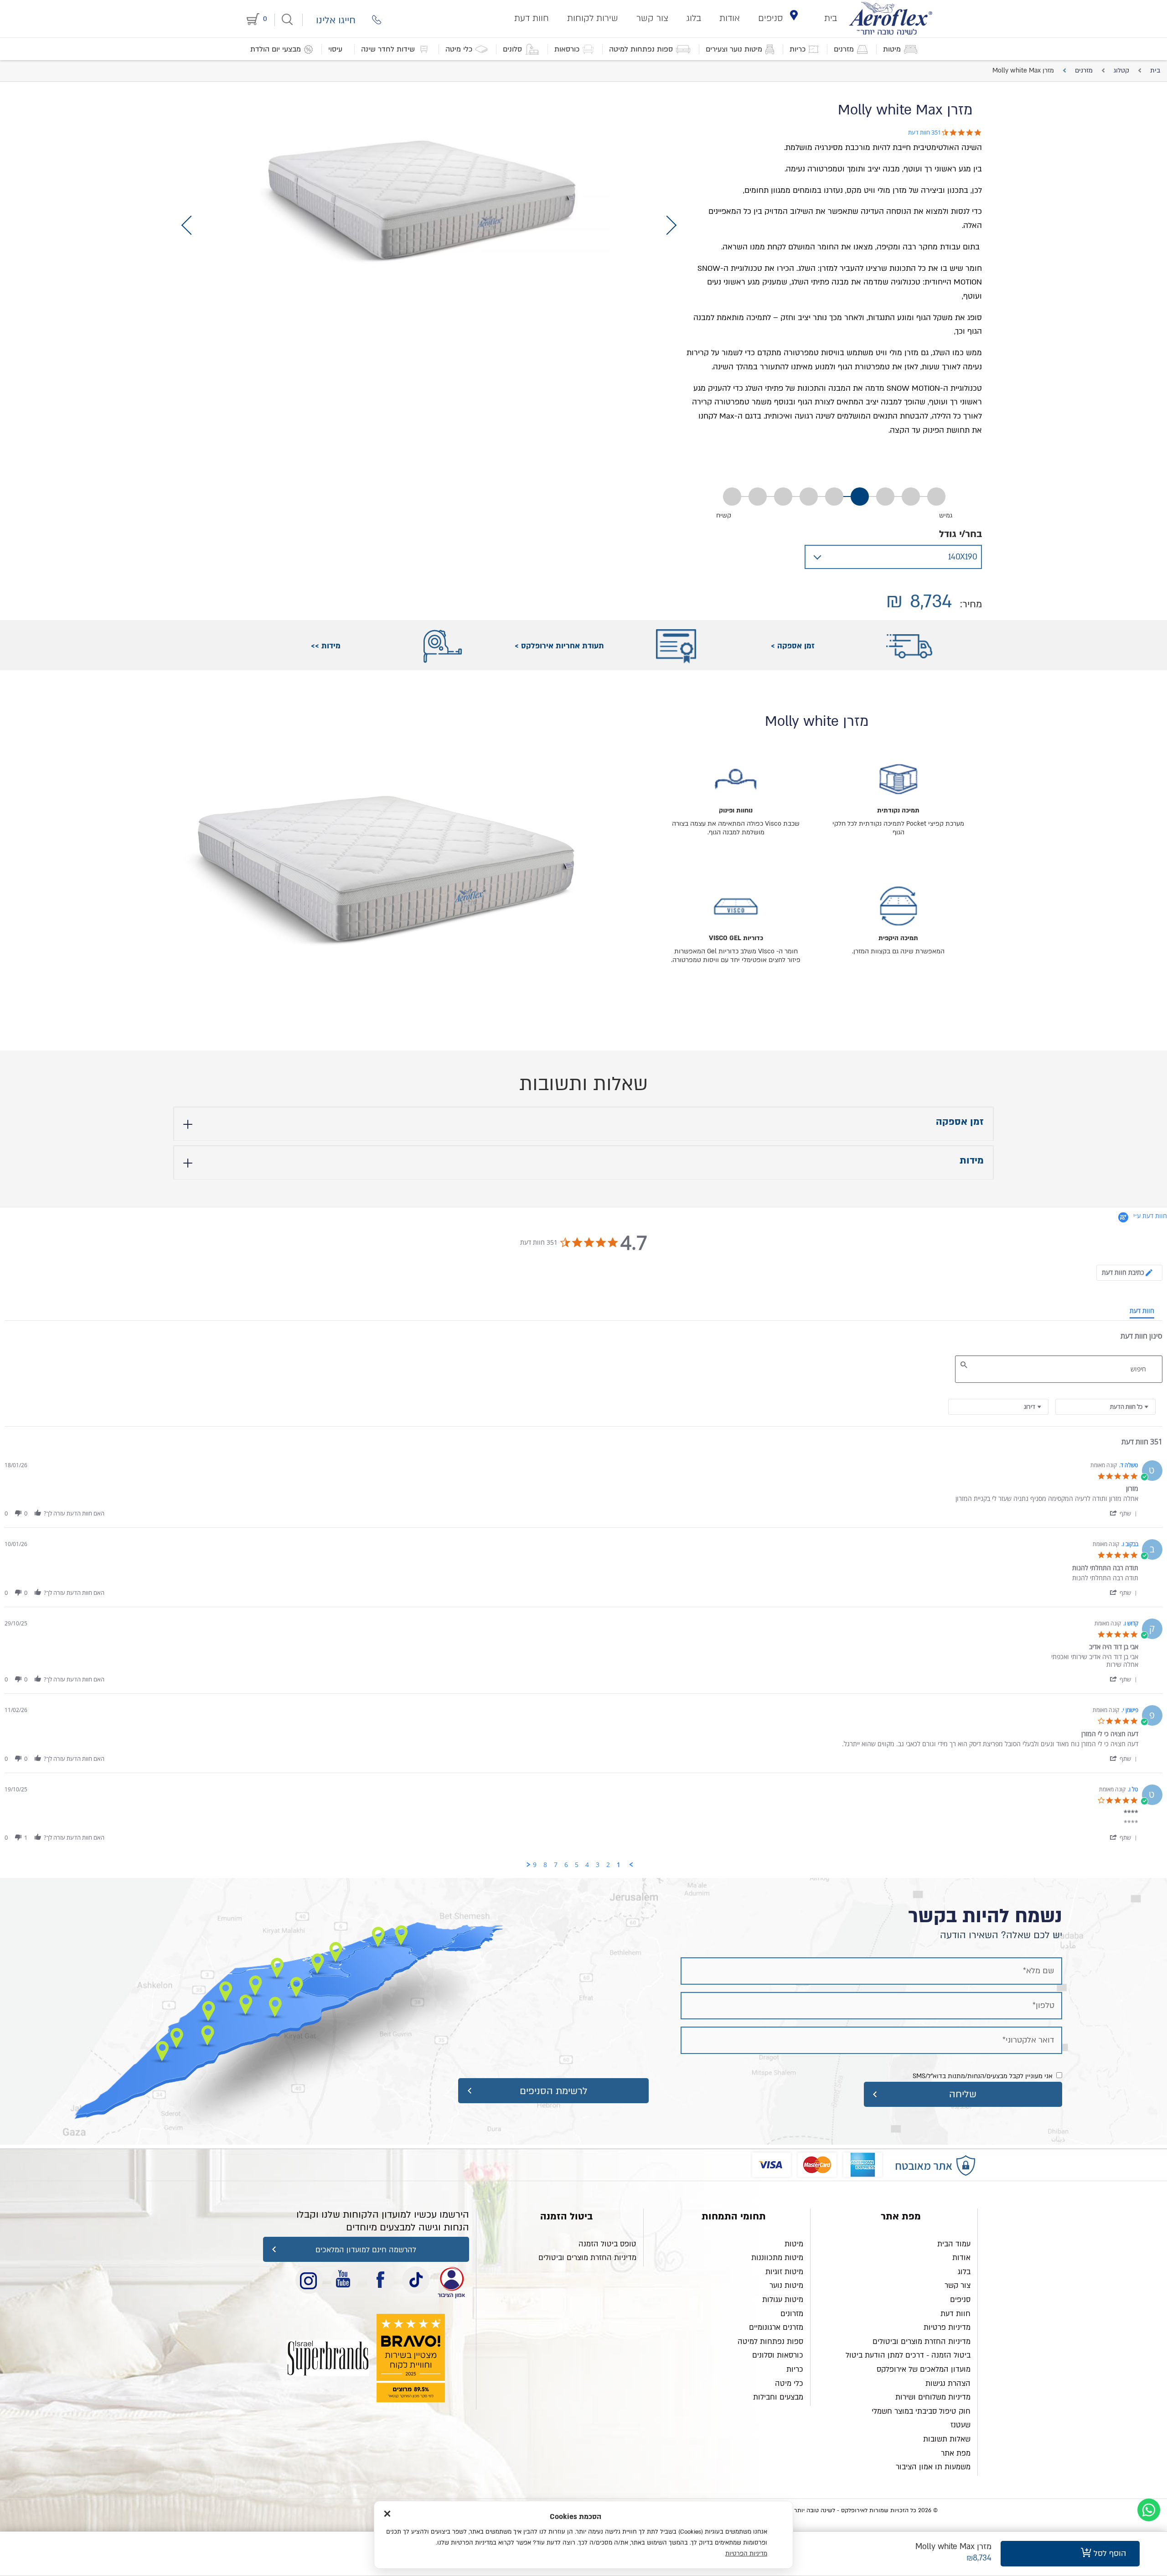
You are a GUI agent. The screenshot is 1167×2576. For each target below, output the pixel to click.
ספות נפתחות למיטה (770, 2342)
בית (831, 18)
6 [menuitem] (566, 1865)
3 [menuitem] (598, 1865)
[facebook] (380, 2280)
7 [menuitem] (556, 1865)
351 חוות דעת (924, 132)
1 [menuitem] (619, 1865)
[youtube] (345, 2280)
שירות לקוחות (593, 18)
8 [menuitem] (545, 1865)
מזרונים (792, 2314)
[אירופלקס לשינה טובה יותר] (891, 18)
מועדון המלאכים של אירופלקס (924, 2369)
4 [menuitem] (587, 1865)
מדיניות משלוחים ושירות (933, 2397)
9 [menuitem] (535, 1865)
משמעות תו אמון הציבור (933, 2467)
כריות (795, 2369)
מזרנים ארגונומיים (776, 2328)
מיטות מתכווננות (777, 2258)
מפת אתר (956, 2453)
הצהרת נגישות (948, 2384)
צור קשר (652, 18)
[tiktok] (416, 2280)
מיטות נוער (786, 2286)
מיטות (794, 2244)
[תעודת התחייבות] (451, 2280)
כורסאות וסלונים (778, 2355)
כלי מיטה (789, 2384)
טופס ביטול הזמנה (607, 2244)
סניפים (771, 18)
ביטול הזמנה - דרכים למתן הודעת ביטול (908, 2355)
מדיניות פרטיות (947, 2328)
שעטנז (960, 2425)
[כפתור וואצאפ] (1149, 2510)
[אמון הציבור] (328, 2358)
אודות (730, 18)
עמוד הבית (954, 2244)
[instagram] (309, 2280)
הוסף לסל (1109, 2553)
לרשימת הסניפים (554, 2091)
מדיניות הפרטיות (746, 2554)
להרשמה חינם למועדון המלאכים (366, 2250)
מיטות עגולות (783, 2300)
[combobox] (998, 1407)
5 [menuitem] (577, 1865)
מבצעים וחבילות (778, 2397)
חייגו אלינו (336, 20)
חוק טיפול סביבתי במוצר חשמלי (921, 2411)
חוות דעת (532, 18)
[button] (1123, 1513)
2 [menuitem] (608, 1865)
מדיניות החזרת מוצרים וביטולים (922, 2342)
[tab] (1129, 1273)
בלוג (694, 18)
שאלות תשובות (947, 2439)
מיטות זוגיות (784, 2272)
